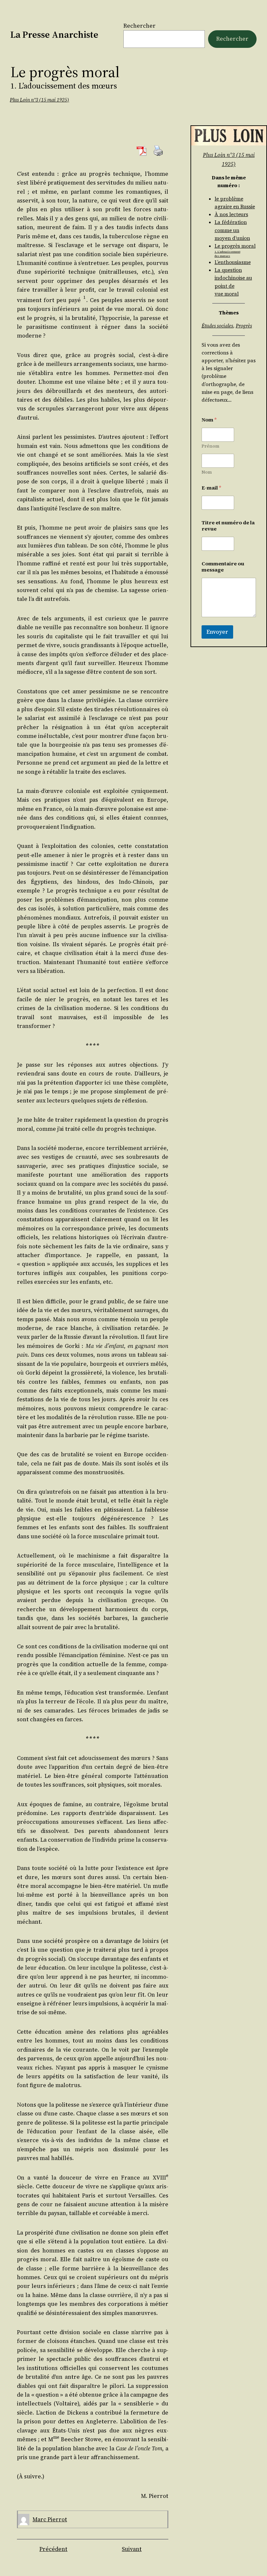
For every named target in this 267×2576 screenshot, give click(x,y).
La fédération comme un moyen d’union (232, 230)
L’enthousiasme (233, 262)
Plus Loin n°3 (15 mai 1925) (39, 100)
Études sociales (217, 326)
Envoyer (217, 632)
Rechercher (140, 26)
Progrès (244, 326)
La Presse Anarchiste (54, 35)
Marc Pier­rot (50, 2519)
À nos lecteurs (231, 214)
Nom (207, 472)
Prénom (211, 446)
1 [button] (84, 297)
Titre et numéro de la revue (228, 526)
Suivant (132, 2549)
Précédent (53, 2549)
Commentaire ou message (223, 567)
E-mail (211, 488)
